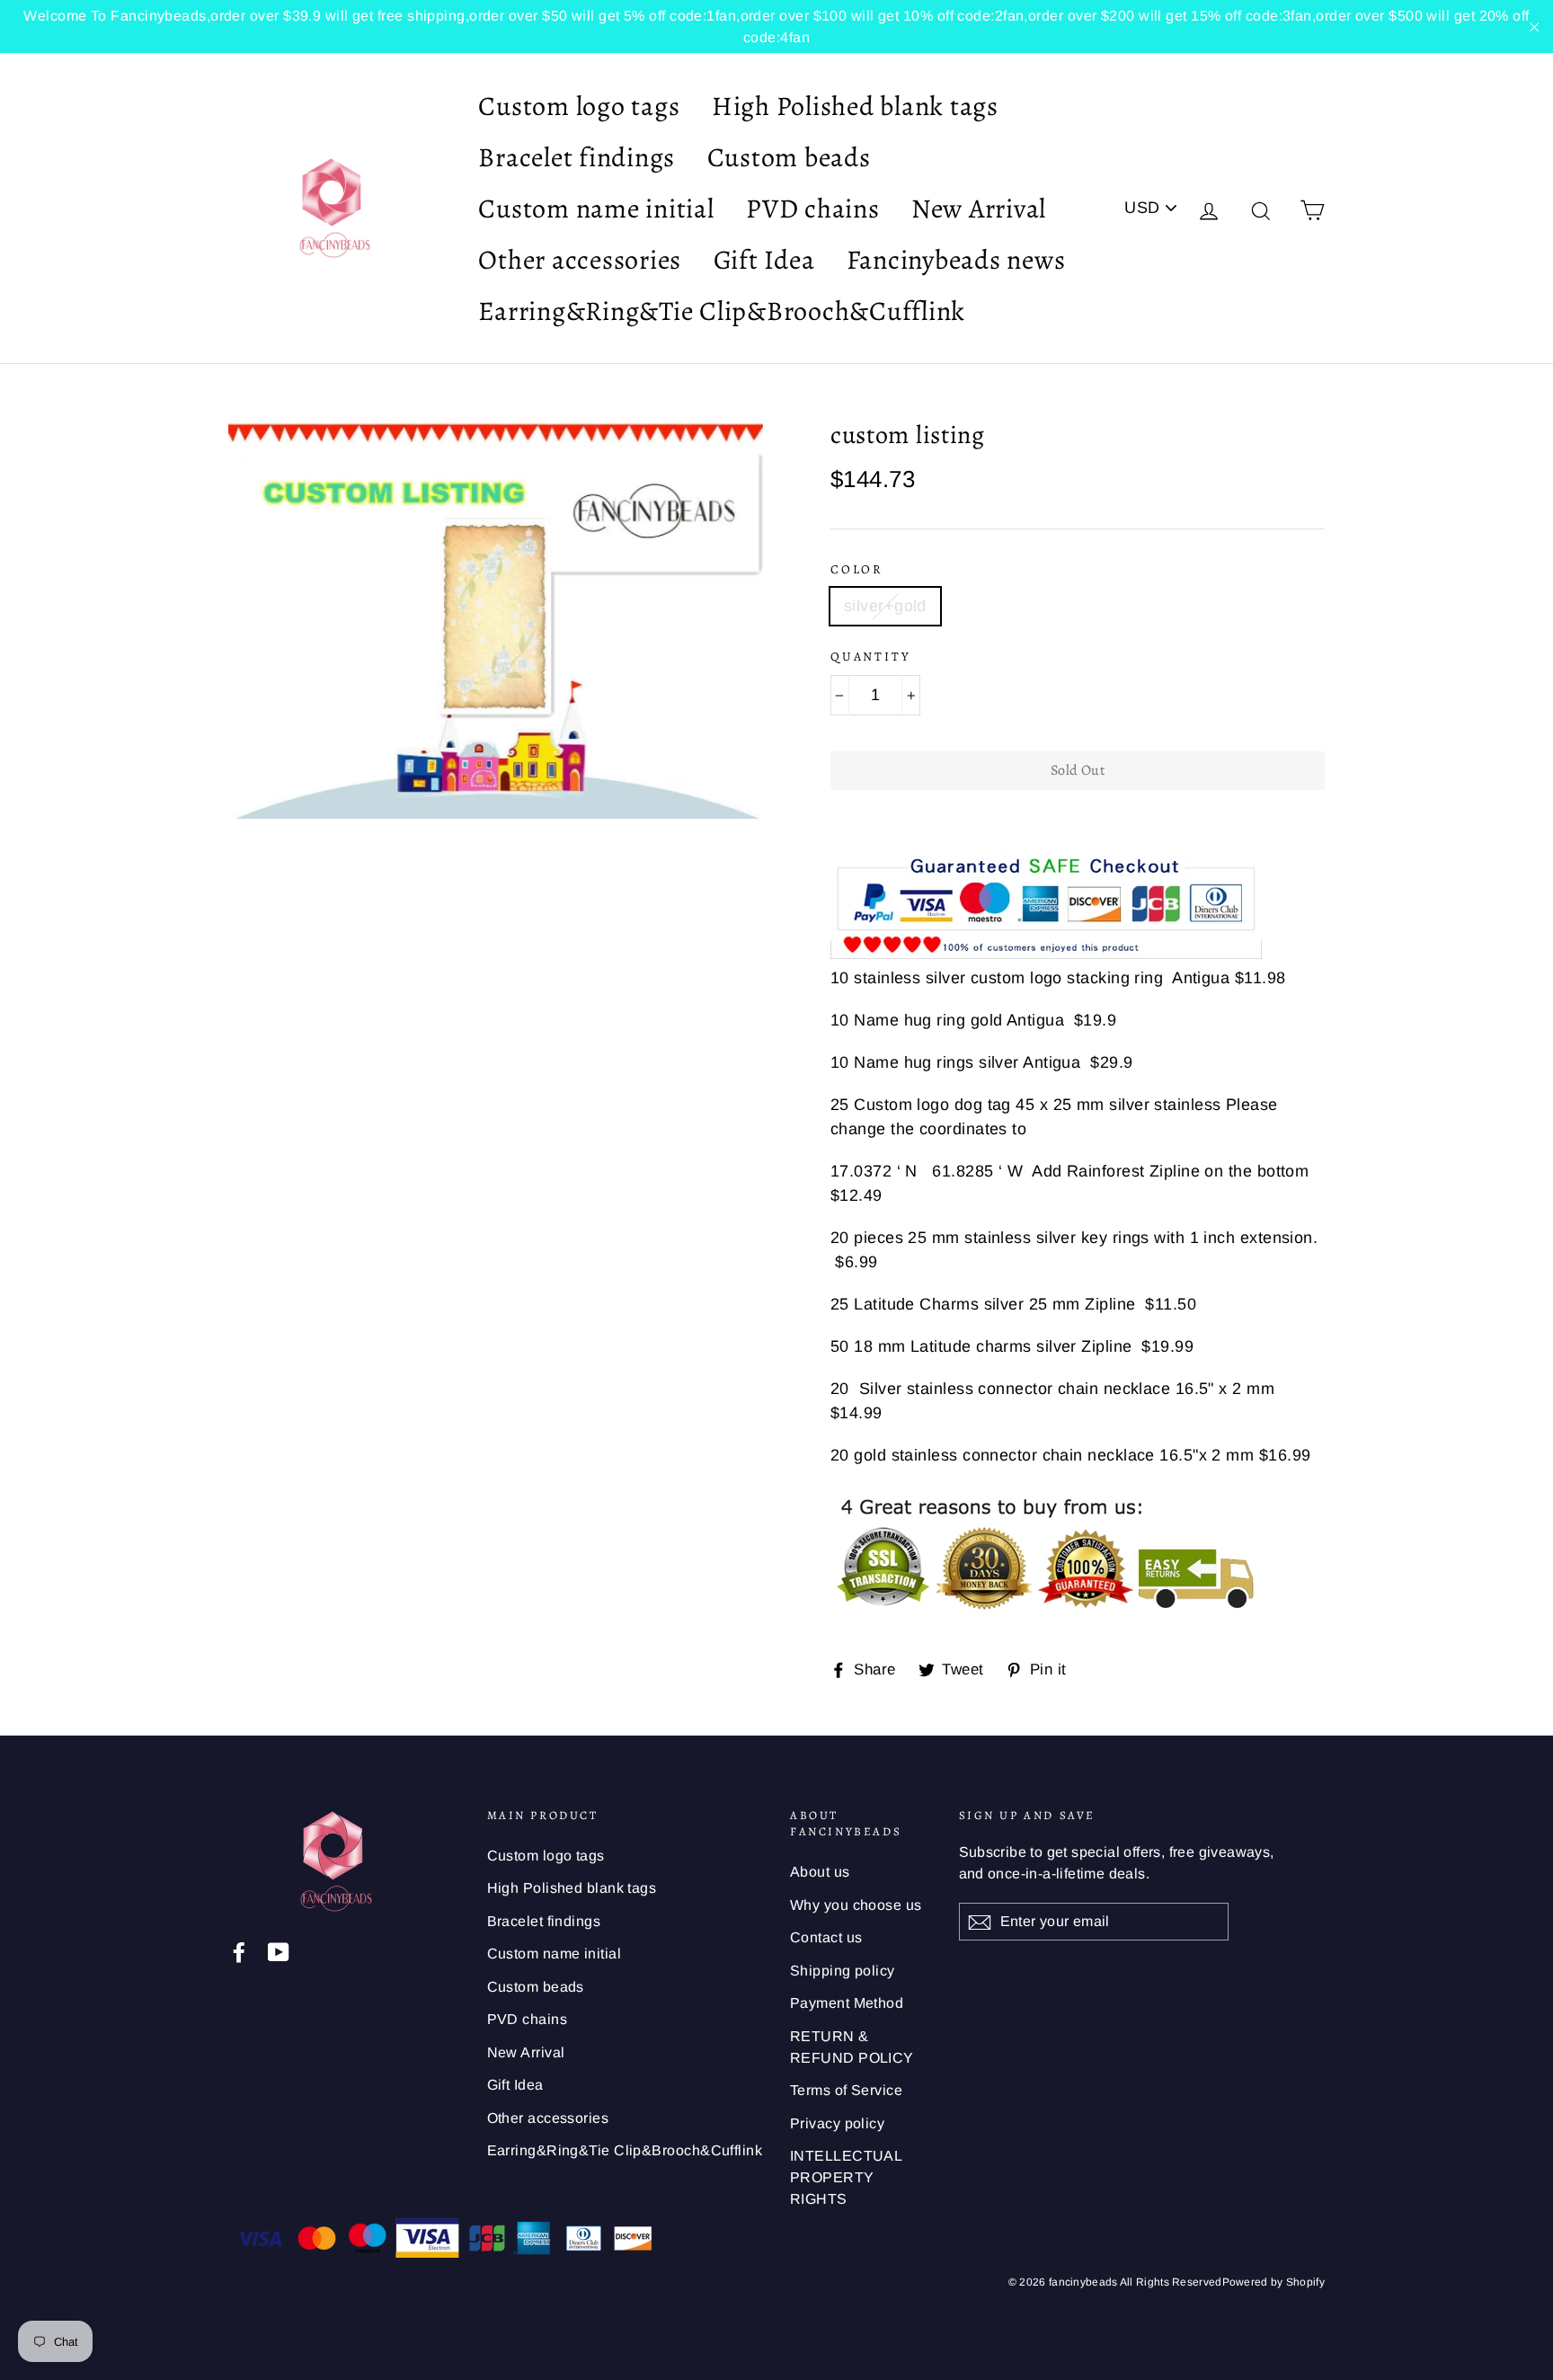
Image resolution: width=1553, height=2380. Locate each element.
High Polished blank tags (855, 106)
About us (820, 1872)
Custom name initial (596, 209)
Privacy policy (837, 2123)
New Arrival (979, 209)
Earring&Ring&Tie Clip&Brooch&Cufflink (722, 311)
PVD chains (813, 209)
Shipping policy (843, 1971)
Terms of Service (846, 2090)
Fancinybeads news (956, 260)
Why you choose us (856, 1905)
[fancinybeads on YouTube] (279, 1951)
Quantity (870, 657)
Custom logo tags (579, 106)
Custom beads (789, 157)
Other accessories (580, 260)
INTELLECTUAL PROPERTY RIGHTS (846, 2177)
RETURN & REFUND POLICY (852, 2047)
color (857, 569)
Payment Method (847, 2003)
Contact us (826, 1937)
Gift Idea (764, 260)
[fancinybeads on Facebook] (239, 1951)
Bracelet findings (577, 157)
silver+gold (885, 606)
